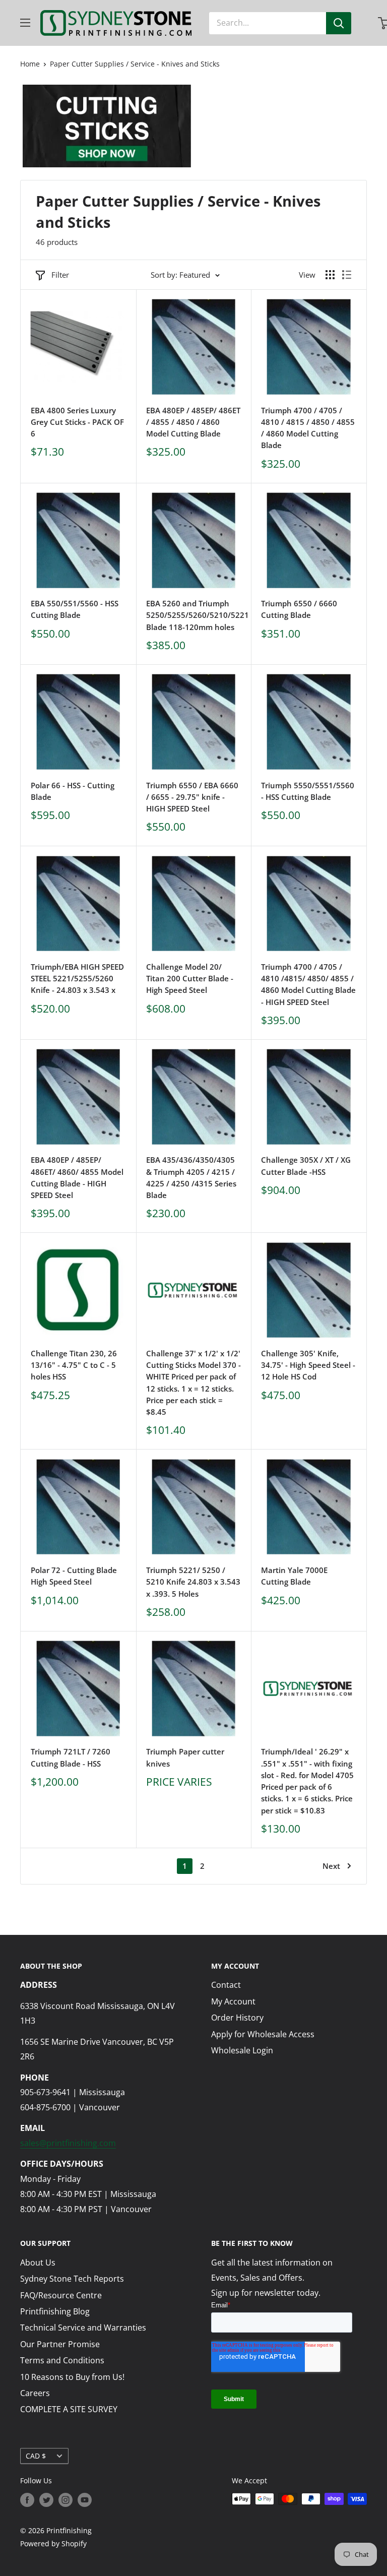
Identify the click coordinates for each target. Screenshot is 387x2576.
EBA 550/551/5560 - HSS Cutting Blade (75, 609)
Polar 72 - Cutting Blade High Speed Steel (74, 1576)
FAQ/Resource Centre (61, 2295)
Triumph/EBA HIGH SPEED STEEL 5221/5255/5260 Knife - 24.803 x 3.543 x (77, 979)
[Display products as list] (347, 275)
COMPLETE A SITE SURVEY (69, 2409)
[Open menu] (25, 23)
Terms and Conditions (62, 2360)
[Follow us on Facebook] (27, 2500)
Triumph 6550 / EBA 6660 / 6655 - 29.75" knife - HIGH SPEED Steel (192, 797)
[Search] (339, 23)
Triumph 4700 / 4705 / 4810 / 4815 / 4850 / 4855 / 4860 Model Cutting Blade (308, 428)
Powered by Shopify (53, 2543)
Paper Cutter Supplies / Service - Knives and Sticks (135, 64)
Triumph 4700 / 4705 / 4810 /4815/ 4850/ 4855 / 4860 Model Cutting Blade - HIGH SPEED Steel (308, 984)
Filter (60, 275)
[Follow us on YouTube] (85, 2500)
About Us (38, 2263)
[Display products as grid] (330, 275)
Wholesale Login (242, 2050)
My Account (233, 2001)
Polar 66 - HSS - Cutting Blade (73, 791)
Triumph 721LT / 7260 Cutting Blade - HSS (71, 1757)
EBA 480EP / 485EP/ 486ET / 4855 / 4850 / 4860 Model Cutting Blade (193, 422)
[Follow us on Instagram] (66, 2500)
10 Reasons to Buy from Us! (72, 2377)
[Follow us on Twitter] (46, 2500)
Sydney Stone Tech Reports (72, 2279)
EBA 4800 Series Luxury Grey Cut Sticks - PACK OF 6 (77, 422)
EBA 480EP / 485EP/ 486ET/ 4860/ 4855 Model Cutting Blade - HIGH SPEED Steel (77, 1177)
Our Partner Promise (60, 2344)
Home (30, 64)
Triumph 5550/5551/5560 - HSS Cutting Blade (308, 791)
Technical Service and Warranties (83, 2328)
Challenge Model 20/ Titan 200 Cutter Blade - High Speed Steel (190, 979)
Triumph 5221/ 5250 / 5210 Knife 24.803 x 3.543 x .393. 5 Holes (193, 1582)
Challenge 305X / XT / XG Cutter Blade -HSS (306, 1166)
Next (331, 1866)
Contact (226, 1985)
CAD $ (36, 2456)
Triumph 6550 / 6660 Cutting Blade (299, 609)
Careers (35, 2393)
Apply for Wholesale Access (263, 2034)
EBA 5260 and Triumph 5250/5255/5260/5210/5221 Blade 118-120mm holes (194, 615)
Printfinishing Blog (55, 2311)
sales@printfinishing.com (68, 2143)
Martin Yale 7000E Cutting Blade (294, 1576)
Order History (237, 2018)
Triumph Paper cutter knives (185, 1757)
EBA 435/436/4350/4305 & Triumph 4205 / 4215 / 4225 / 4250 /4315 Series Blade (191, 1177)
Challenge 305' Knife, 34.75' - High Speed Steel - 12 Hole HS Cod (308, 1365)
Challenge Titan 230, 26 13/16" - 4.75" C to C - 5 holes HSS (74, 1365)
